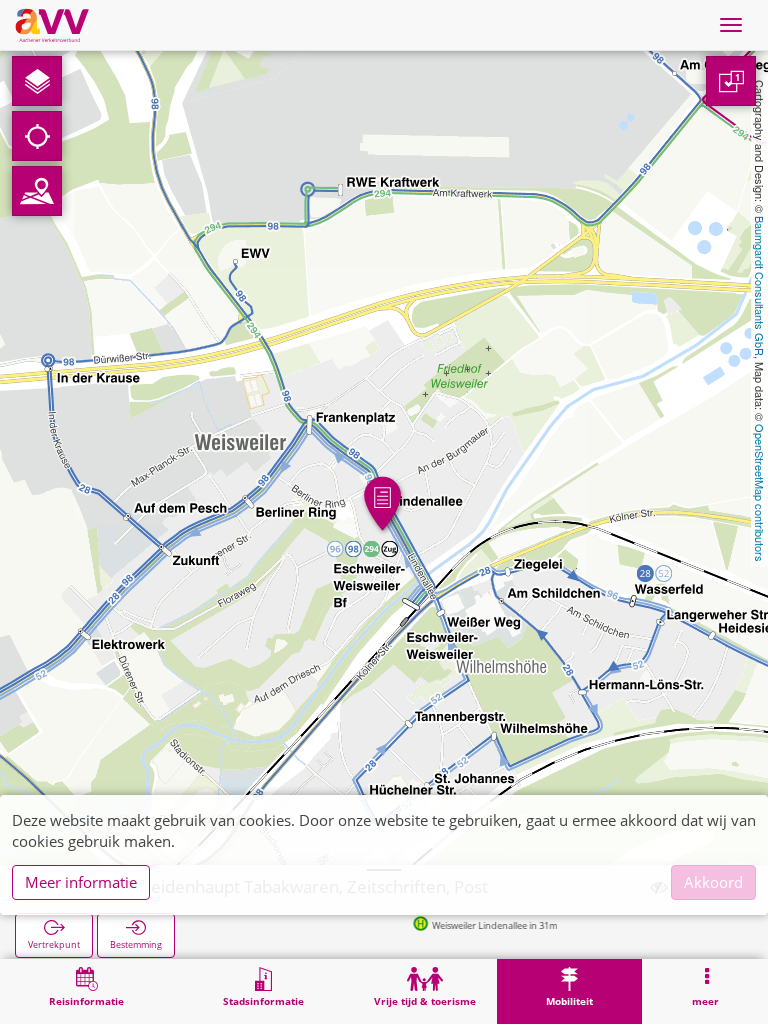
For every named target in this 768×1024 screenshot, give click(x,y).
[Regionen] (37, 191)
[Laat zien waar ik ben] (37, 136)
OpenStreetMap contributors (760, 493)
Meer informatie (81, 882)
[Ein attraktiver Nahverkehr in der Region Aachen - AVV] (52, 25)
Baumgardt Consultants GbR (760, 286)
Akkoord (713, 882)
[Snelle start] (37, 81)
